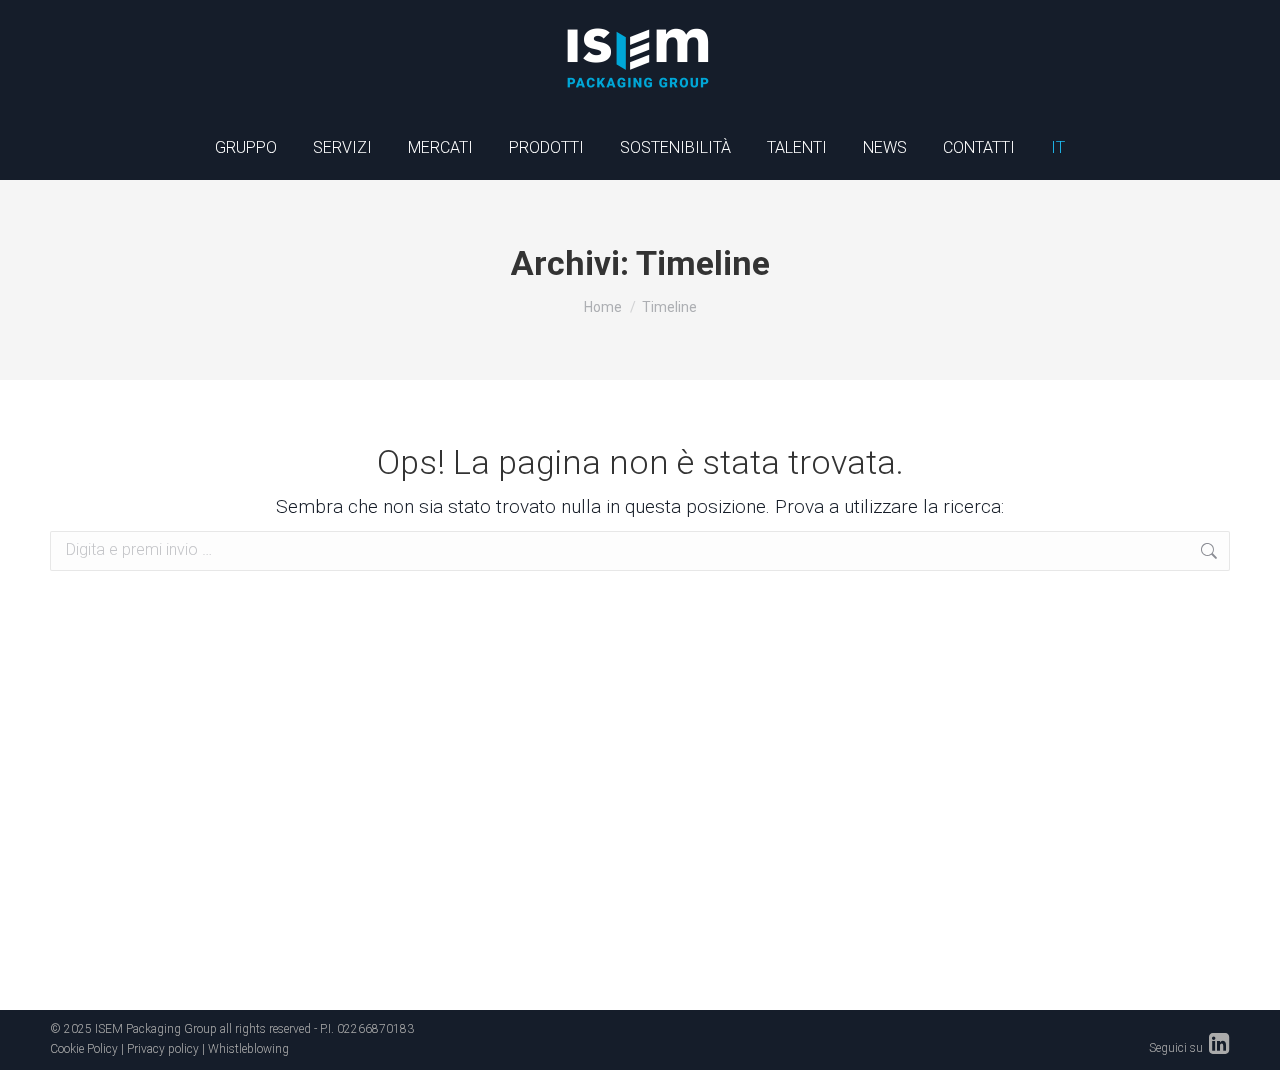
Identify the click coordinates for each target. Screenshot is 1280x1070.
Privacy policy (163, 1049)
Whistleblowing (248, 1049)
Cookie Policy (84, 1049)
